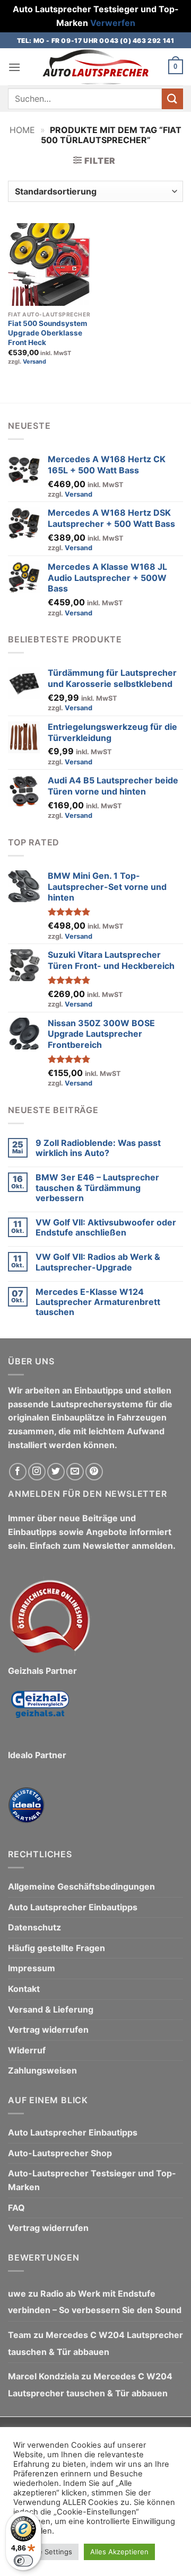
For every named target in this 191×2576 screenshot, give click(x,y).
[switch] (23, 2561)
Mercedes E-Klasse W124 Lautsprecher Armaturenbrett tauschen (98, 1302)
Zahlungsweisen (42, 2071)
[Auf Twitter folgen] (56, 1472)
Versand (34, 361)
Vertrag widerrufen (48, 2030)
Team (20, 2335)
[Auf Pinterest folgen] (94, 1472)
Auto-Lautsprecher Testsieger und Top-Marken (92, 2181)
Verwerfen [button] (113, 23)
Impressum (32, 1969)
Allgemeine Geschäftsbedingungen (81, 1886)
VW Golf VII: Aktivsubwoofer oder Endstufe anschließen (106, 1228)
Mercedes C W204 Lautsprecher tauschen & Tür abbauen (95, 2343)
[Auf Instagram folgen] (37, 1472)
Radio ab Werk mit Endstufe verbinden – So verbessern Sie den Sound (95, 2302)
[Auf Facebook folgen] (18, 1472)
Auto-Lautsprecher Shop (60, 2153)
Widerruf (27, 2050)
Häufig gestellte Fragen (57, 1948)
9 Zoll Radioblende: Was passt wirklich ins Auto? (98, 1148)
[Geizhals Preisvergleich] (40, 1713)
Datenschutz (34, 1928)
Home (22, 130)
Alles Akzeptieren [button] (119, 2552)
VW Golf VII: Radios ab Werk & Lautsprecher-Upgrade (98, 1262)
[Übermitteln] (172, 99)
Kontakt (24, 1989)
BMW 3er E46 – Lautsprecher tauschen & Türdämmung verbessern (97, 1188)
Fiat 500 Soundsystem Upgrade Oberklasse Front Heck (47, 333)
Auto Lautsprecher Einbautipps (73, 1907)
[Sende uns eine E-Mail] (75, 1472)
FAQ (16, 2208)
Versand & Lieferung (51, 2009)
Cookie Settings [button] (46, 2552)
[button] (14, 67)
